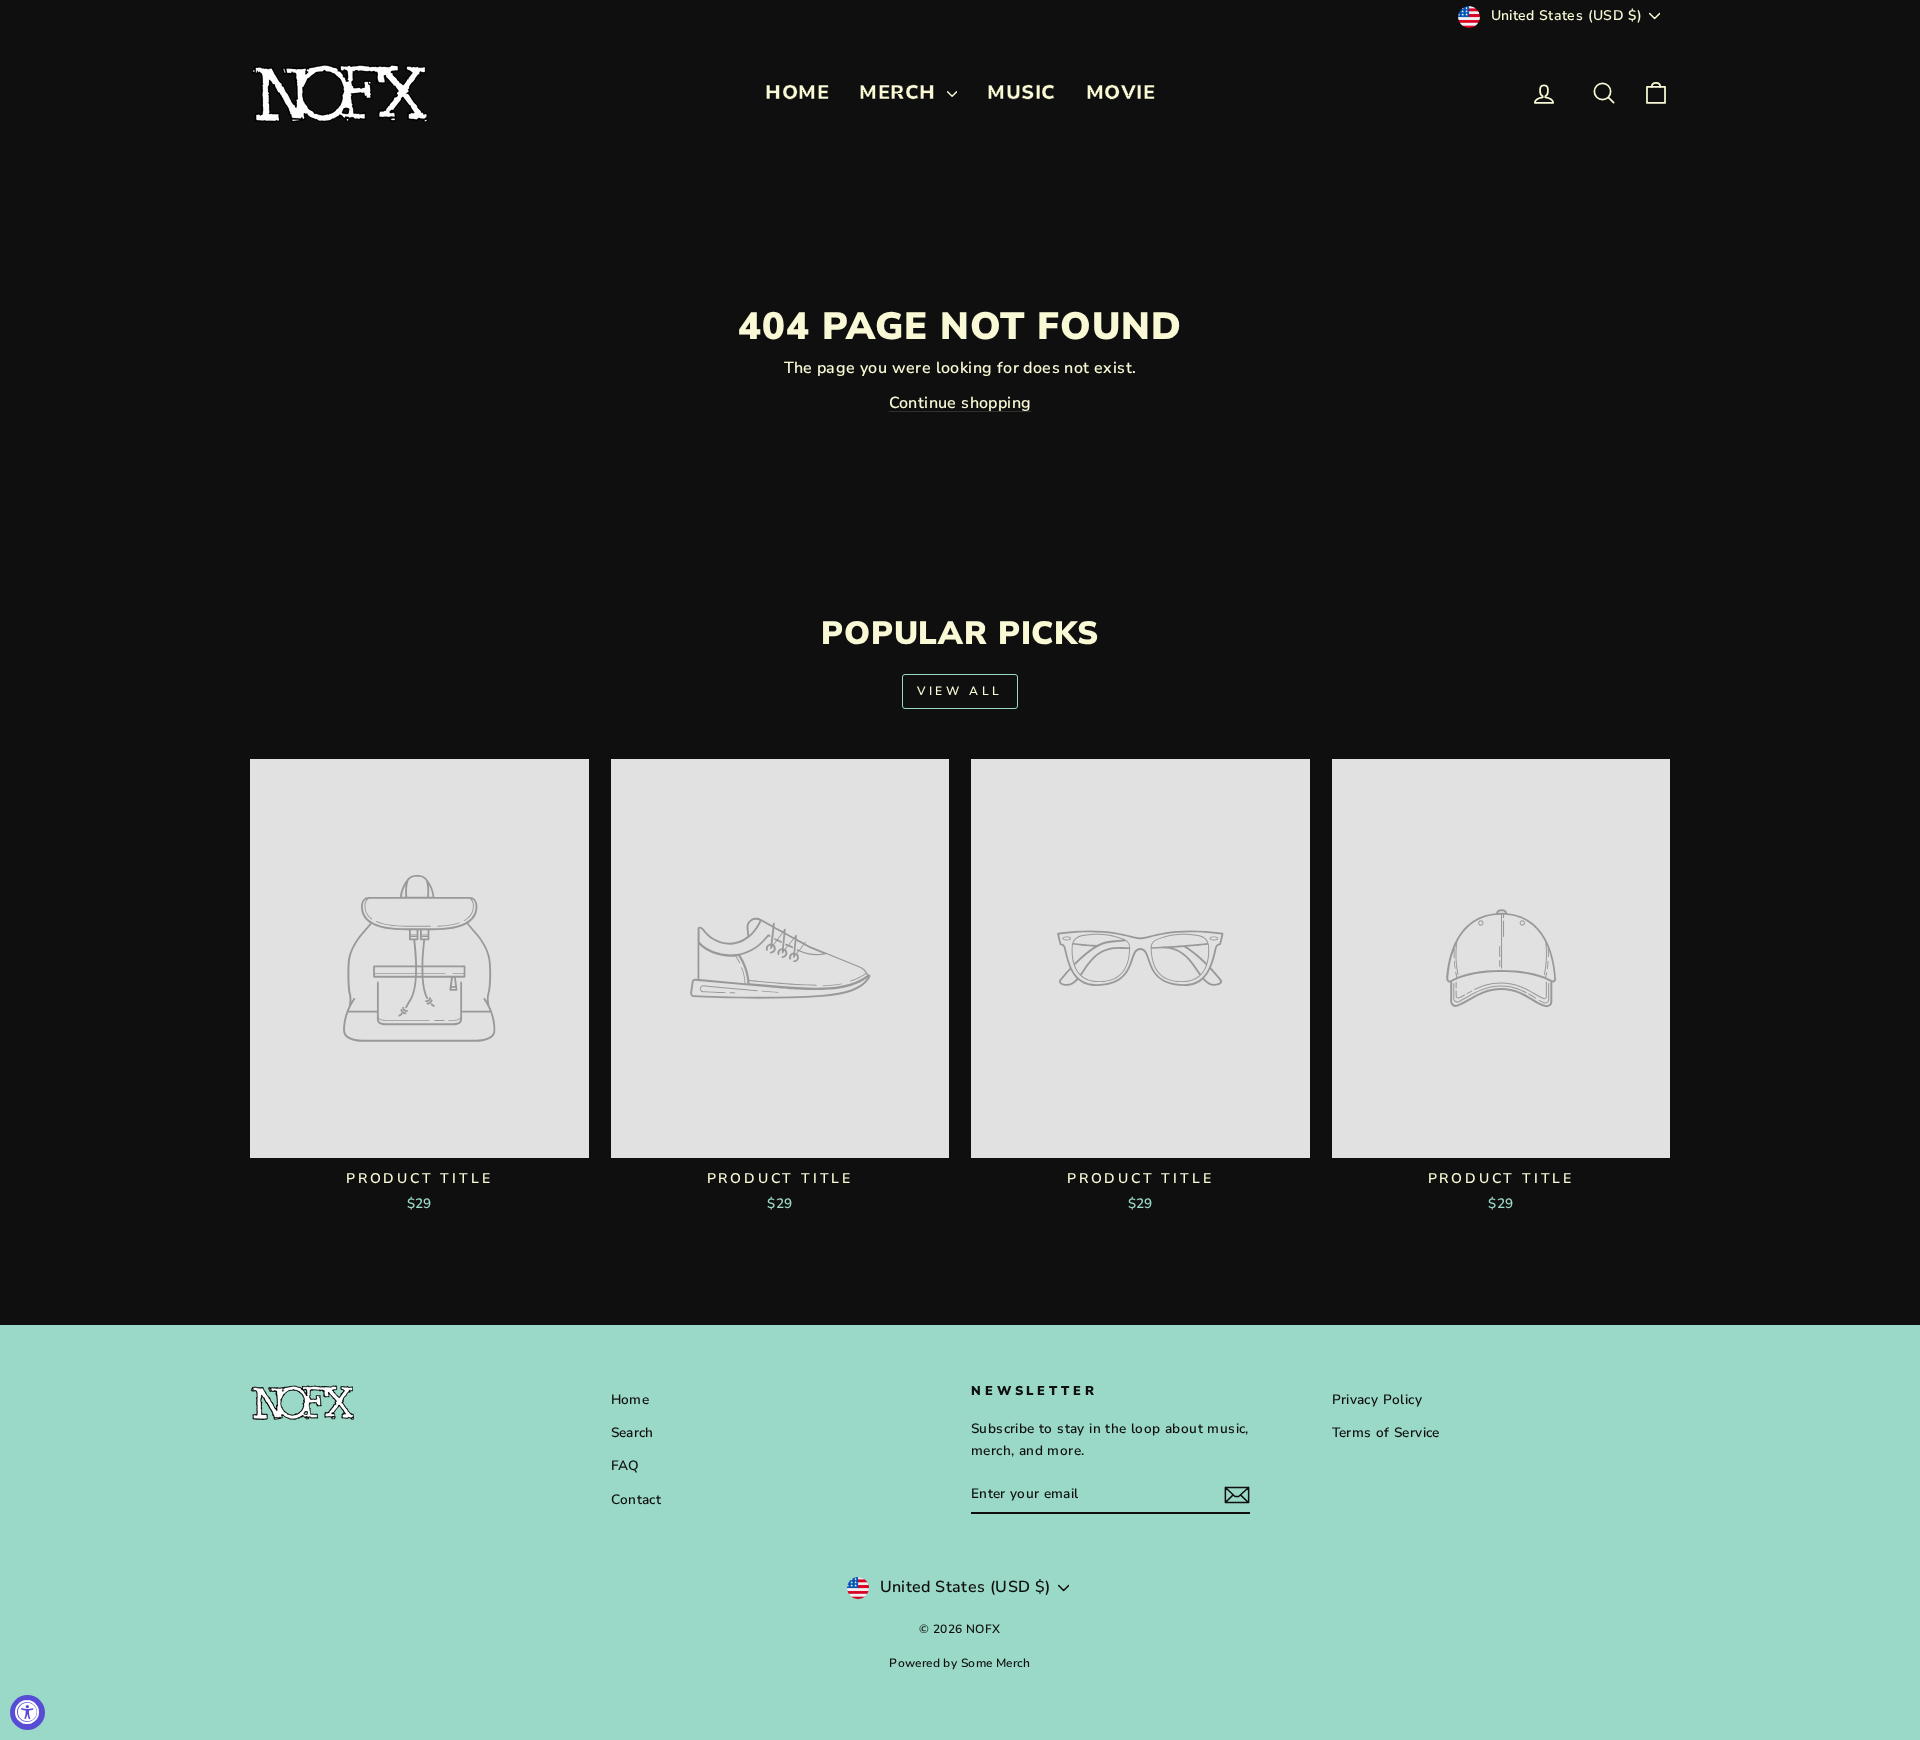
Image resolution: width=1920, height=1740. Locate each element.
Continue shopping (960, 403)
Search (632, 1432)
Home (630, 1399)
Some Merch (996, 1663)
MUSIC (1021, 92)
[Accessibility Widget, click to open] (27, 1712)
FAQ (625, 1465)
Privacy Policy (1377, 1399)
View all (960, 691)
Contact (636, 1499)
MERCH (900, 92)
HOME (797, 92)
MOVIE (1121, 92)
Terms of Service (1386, 1432)
